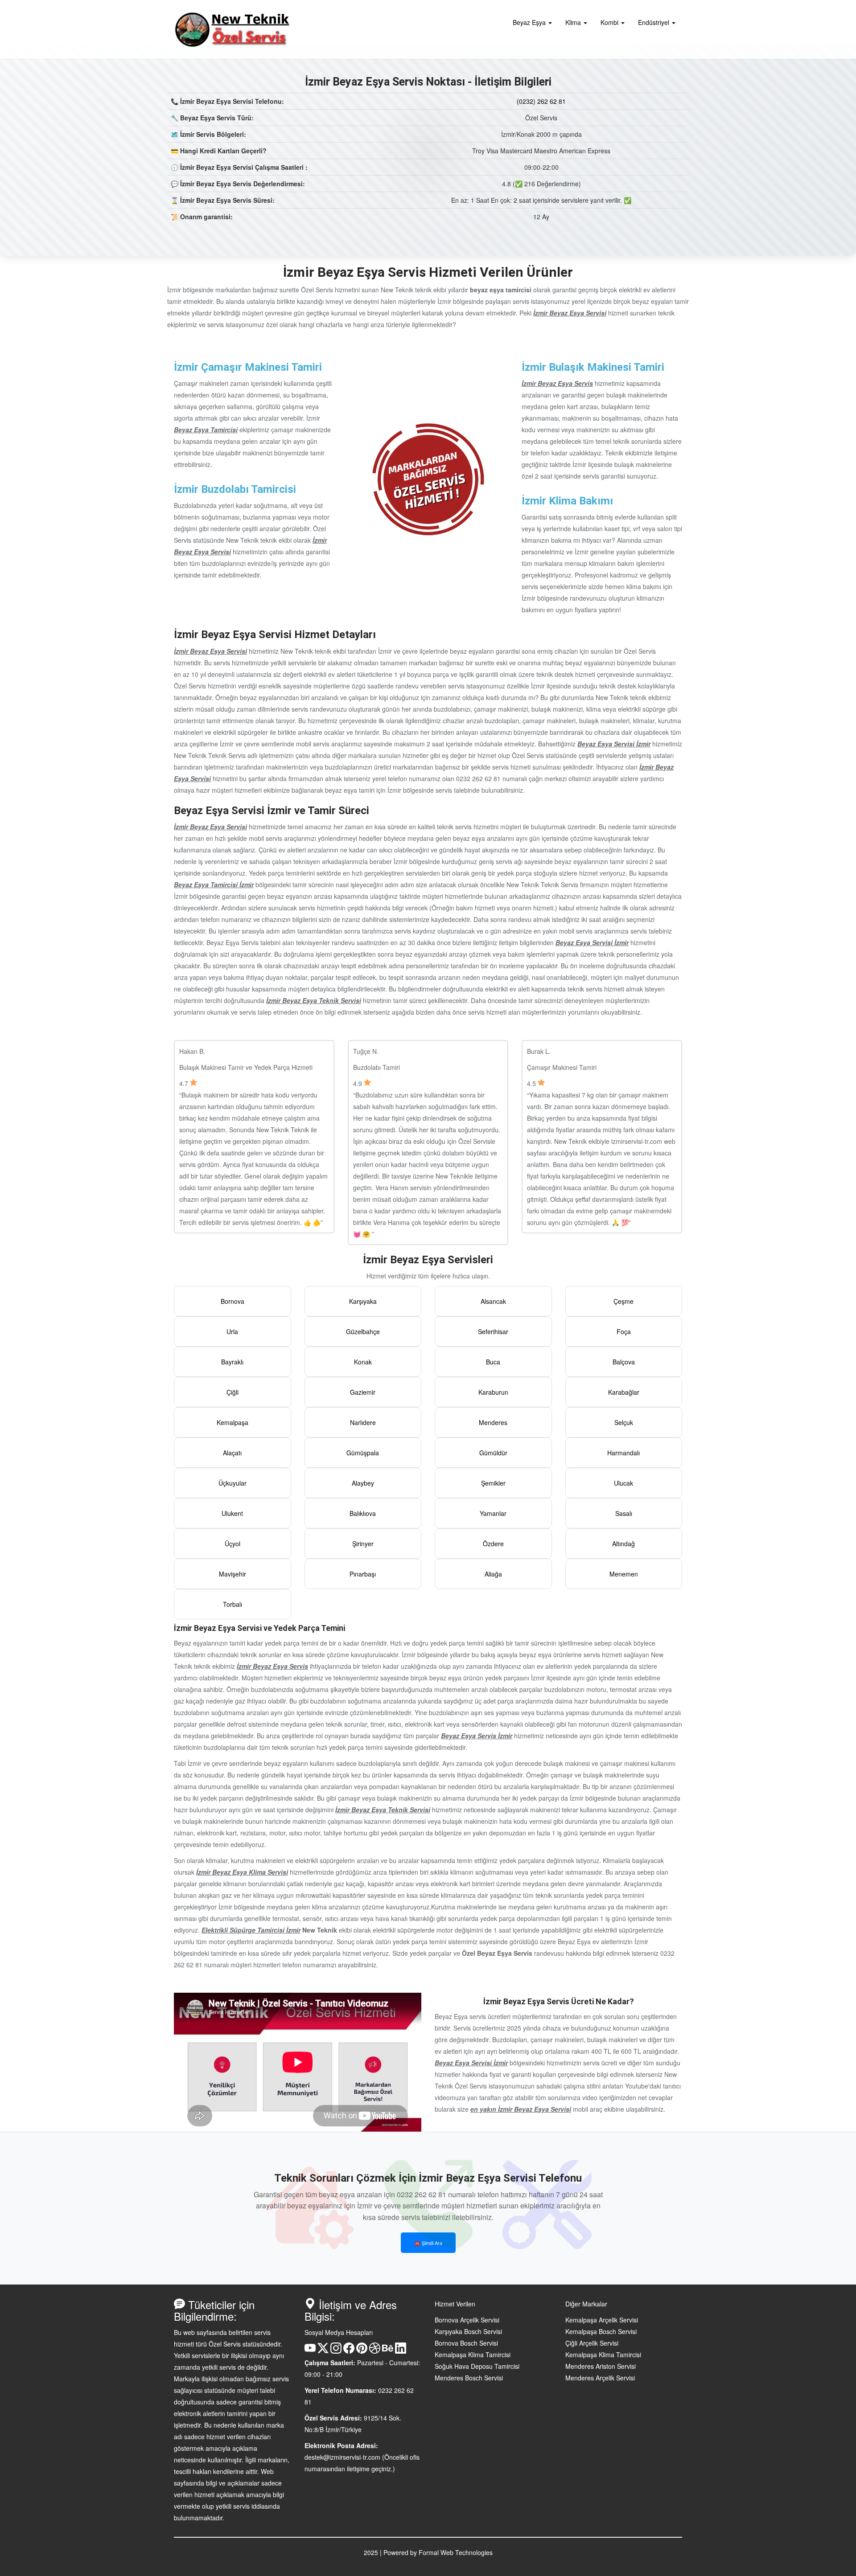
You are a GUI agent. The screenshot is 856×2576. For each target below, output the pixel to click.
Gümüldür (493, 1453)
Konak (363, 1362)
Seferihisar (493, 1331)
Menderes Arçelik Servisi (600, 2378)
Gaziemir (363, 1392)
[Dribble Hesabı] (375, 2351)
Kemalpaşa (233, 1422)
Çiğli (233, 1392)
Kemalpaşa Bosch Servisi (601, 2331)
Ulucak (623, 1483)
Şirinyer (363, 1544)
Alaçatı (232, 1453)
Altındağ (623, 1544)
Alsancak (493, 1301)
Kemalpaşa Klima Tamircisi (473, 2355)
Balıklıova (363, 1513)
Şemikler (493, 1483)
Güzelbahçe (363, 1331)
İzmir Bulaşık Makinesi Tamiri (593, 367)
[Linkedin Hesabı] (401, 2351)
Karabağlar (624, 1392)
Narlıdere (363, 1422)
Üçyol (233, 1544)
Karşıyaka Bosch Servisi (468, 2331)
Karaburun (493, 1392)
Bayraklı (232, 1362)
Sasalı (624, 1513)
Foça (624, 1331)
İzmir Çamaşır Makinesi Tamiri (248, 367)
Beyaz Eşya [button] (530, 22)
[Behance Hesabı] (388, 2351)
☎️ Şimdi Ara (428, 2243)
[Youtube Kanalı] (310, 2351)
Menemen (624, 1574)
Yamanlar (493, 1513)
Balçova (624, 1362)
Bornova (233, 1301)
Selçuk (624, 1422)
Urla (232, 1331)
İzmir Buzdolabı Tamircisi (235, 489)
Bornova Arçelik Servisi (467, 2320)
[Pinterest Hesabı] (362, 2351)
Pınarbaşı (363, 1574)
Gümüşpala (363, 1453)
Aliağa (493, 1574)
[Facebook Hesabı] (349, 2351)
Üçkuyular (233, 1483)
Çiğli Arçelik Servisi (592, 2343)
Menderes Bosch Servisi (469, 2378)
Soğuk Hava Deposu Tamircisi (477, 2366)
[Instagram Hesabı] (336, 2351)
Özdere (493, 1544)
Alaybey (363, 1483)
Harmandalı (623, 1453)
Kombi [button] (610, 22)
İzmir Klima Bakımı (567, 501)
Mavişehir (233, 1574)
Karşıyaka (363, 1301)
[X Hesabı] (323, 2351)
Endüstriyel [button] (654, 22)
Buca (493, 1362)
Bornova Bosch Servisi (466, 2343)
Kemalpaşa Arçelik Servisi (602, 2320)
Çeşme (623, 1301)
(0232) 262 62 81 (541, 101)
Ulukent (232, 1513)
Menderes (493, 1422)
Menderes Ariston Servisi (601, 2366)
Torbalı (233, 1604)
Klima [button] (574, 22)
